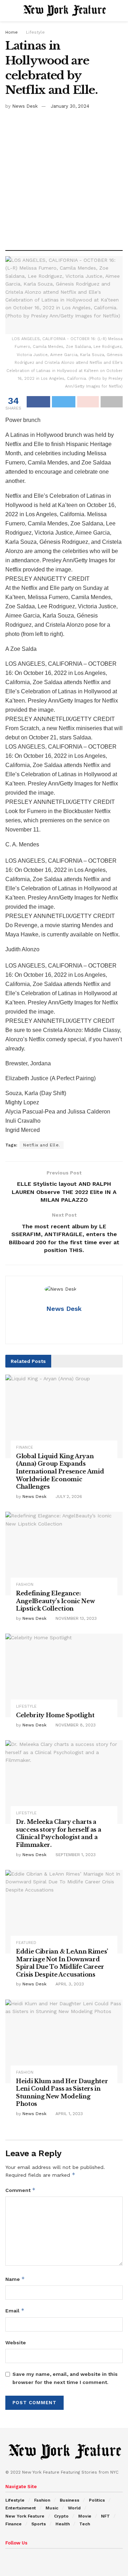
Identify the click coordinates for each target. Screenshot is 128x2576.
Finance (25, 1447)
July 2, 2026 (68, 1496)
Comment (20, 2190)
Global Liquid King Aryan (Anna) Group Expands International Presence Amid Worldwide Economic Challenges (60, 1471)
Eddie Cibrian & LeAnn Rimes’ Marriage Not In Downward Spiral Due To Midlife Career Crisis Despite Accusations (62, 1963)
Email (15, 2310)
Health (63, 2524)
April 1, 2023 (68, 2114)
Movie (85, 2516)
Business (70, 2500)
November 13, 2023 (75, 1618)
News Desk (25, 106)
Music (52, 2508)
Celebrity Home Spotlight (55, 1715)
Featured (26, 1943)
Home (12, 32)
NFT (105, 2516)
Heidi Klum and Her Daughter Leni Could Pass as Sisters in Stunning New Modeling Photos (62, 2093)
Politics (97, 2500)
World (74, 2508)
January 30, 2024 (70, 106)
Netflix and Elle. (42, 1145)
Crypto (61, 2516)
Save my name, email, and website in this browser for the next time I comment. (65, 2378)
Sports (39, 2524)
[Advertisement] (64, 177)
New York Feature (25, 2516)
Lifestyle (35, 32)
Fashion (25, 1585)
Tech (85, 2524)
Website (16, 2343)
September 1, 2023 (75, 1855)
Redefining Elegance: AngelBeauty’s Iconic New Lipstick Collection (55, 1601)
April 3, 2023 (69, 1984)
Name (15, 2279)
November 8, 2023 (75, 1725)
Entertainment (21, 2508)
